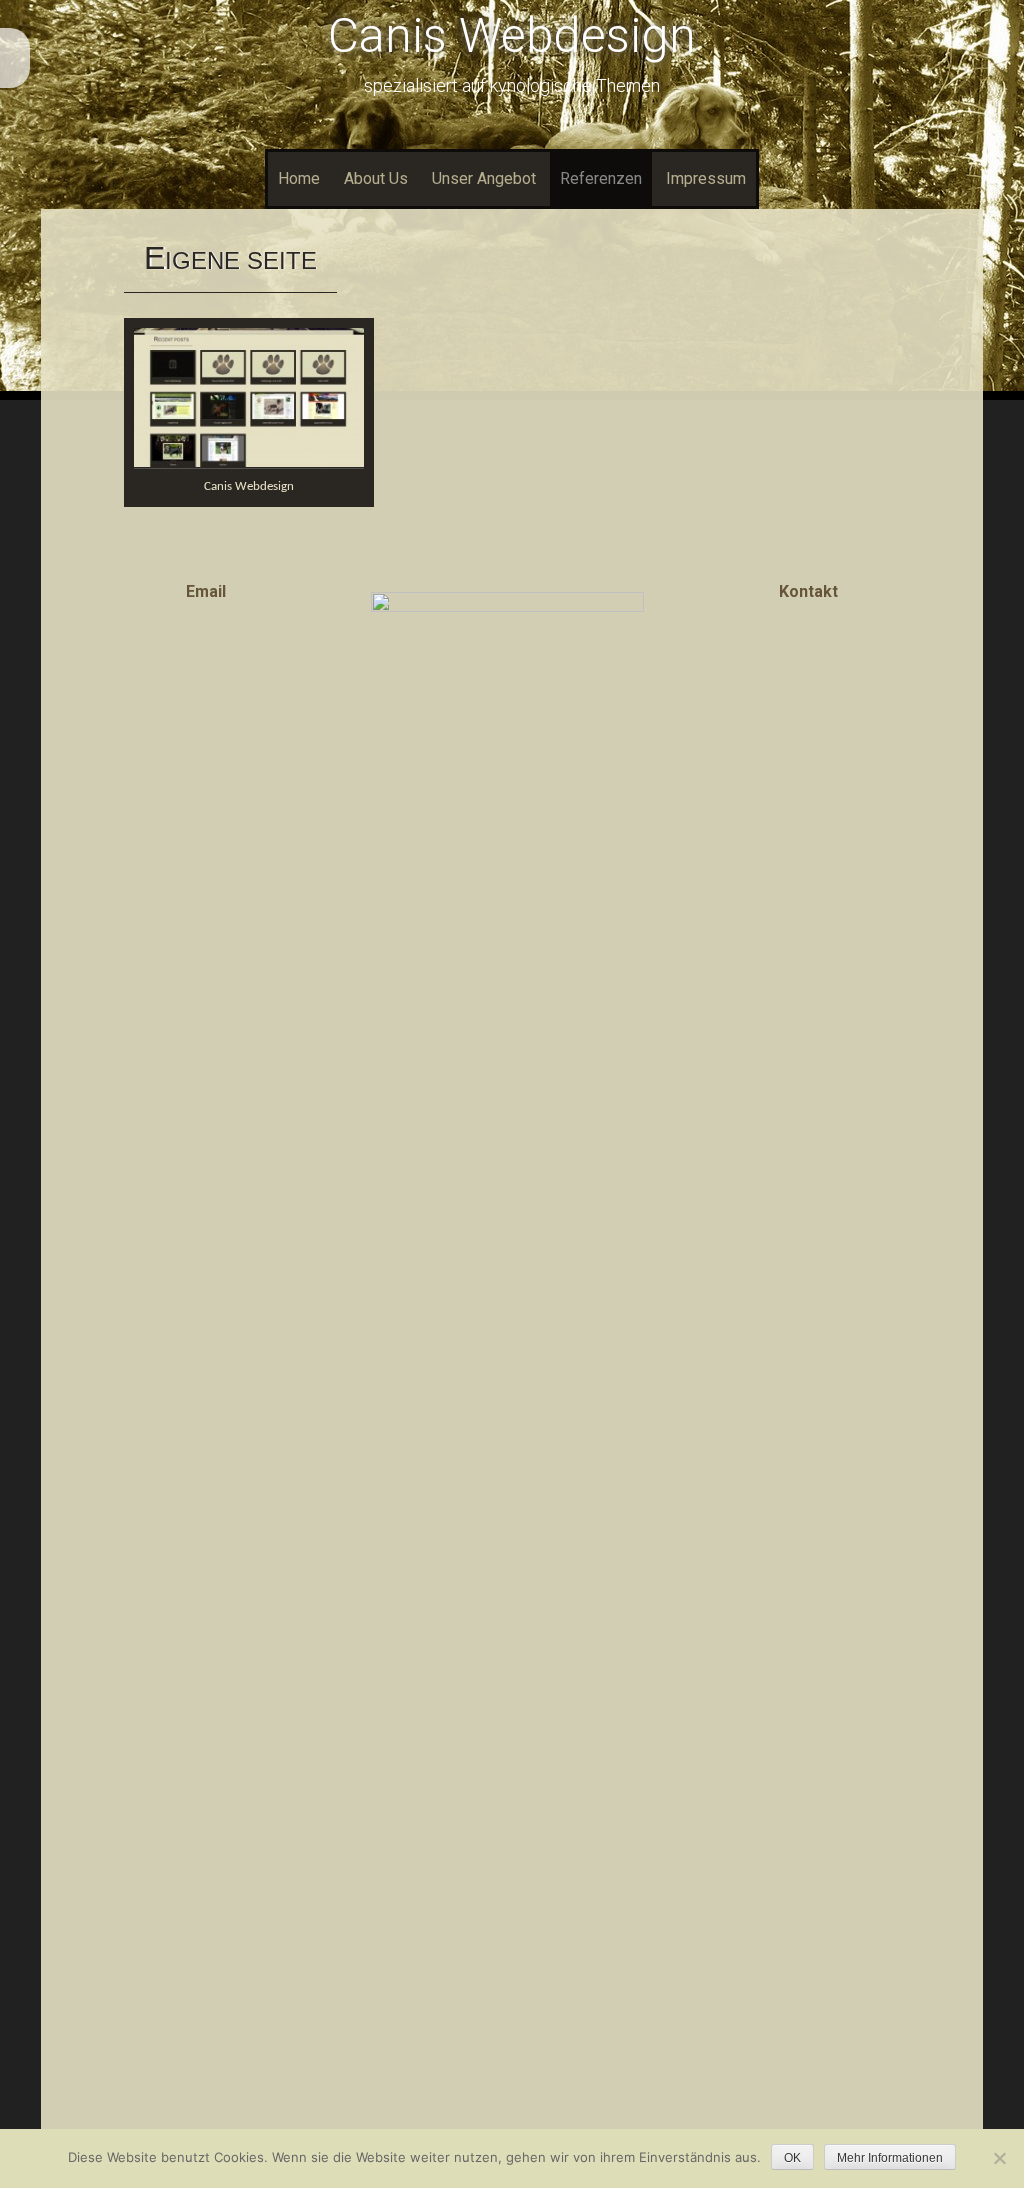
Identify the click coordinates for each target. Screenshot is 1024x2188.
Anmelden (16, 58)
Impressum (706, 178)
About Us (376, 178)
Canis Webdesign (512, 35)
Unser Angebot (484, 178)
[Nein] (999, 2158)
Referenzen (601, 178)
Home (299, 178)
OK (792, 2158)
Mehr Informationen (890, 2158)
